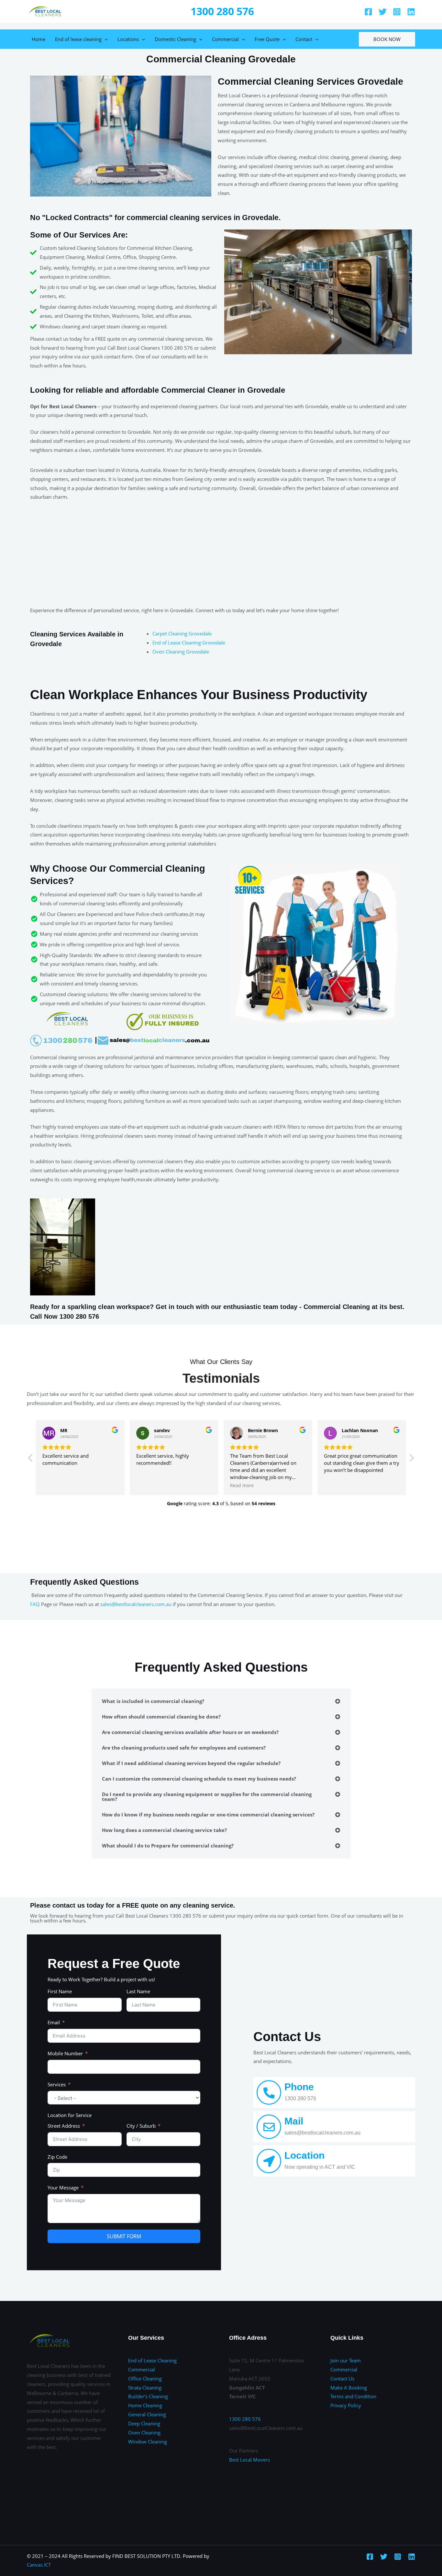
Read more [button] (242, 1485)
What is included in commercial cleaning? (153, 1701)
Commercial (225, 39)
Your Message (63, 2187)
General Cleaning (147, 2414)
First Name (60, 1991)
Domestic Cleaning (175, 39)
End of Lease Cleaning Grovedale (189, 643)
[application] (105, 39)
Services (57, 2084)
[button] (411, 1460)
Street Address (64, 2126)
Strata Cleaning (145, 2388)
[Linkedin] (411, 12)
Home (39, 39)
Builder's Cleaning (148, 2396)
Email (54, 2022)
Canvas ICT (39, 2565)
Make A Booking (349, 2388)
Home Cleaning (145, 2405)
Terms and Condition (353, 2396)
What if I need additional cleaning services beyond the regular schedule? (191, 1763)
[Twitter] (383, 12)
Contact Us (342, 2379)
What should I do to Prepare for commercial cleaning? (168, 1846)
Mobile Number (65, 2053)
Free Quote (267, 39)
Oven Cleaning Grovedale (181, 652)
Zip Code (57, 2157)
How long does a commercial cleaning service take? (164, 1830)
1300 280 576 (222, 11)
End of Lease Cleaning (152, 2360)
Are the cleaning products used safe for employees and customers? (184, 1748)
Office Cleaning (145, 2379)
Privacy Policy (346, 2405)
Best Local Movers (249, 2460)
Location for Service (70, 2115)
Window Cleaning (148, 2442)
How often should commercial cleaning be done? (161, 1717)
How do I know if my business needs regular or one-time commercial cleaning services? (208, 1815)
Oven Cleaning (144, 2432)
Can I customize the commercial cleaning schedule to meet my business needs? (199, 1779)
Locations (128, 39)
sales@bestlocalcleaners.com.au (136, 1604)
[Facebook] (368, 12)
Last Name (138, 1991)
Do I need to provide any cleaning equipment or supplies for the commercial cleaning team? (207, 1797)
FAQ (35, 1604)
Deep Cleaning (144, 2423)
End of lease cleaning (78, 39)
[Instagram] (397, 12)
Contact (304, 39)
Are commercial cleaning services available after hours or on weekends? (190, 1732)
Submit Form (124, 2236)
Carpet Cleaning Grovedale (182, 633)
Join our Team (346, 2360)
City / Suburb (141, 2126)
